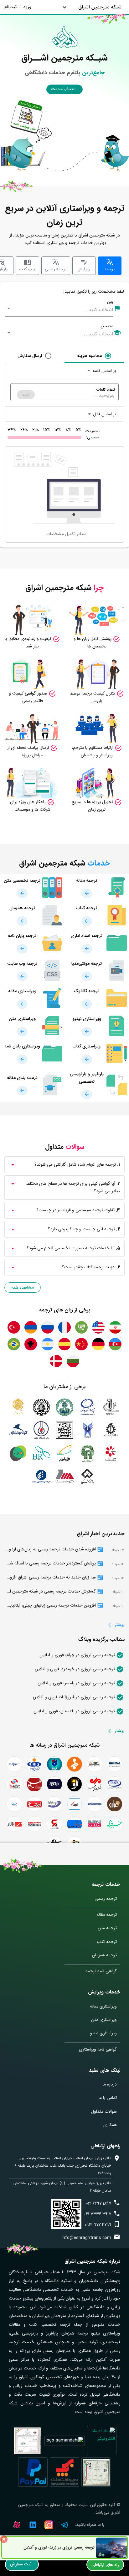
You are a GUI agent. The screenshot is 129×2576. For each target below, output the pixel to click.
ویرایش (84, 269)
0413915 (97, 2214)
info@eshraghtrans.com (86, 2238)
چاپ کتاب (27, 269)
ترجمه (110, 269)
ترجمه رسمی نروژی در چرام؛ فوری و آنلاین (78, 1655)
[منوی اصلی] (64, 7)
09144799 (98, 2225)
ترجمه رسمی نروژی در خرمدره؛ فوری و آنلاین (75, 1669)
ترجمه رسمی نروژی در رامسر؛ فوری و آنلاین (77, 1683)
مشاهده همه (23, 1287)
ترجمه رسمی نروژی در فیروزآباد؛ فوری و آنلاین (75, 1697)
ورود (27, 7)
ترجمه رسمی (56, 269)
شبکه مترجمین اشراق (100, 7)
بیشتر (119, 1625)
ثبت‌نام (10, 7)
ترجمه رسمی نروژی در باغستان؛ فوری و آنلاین (75, 1711)
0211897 (99, 2203)
